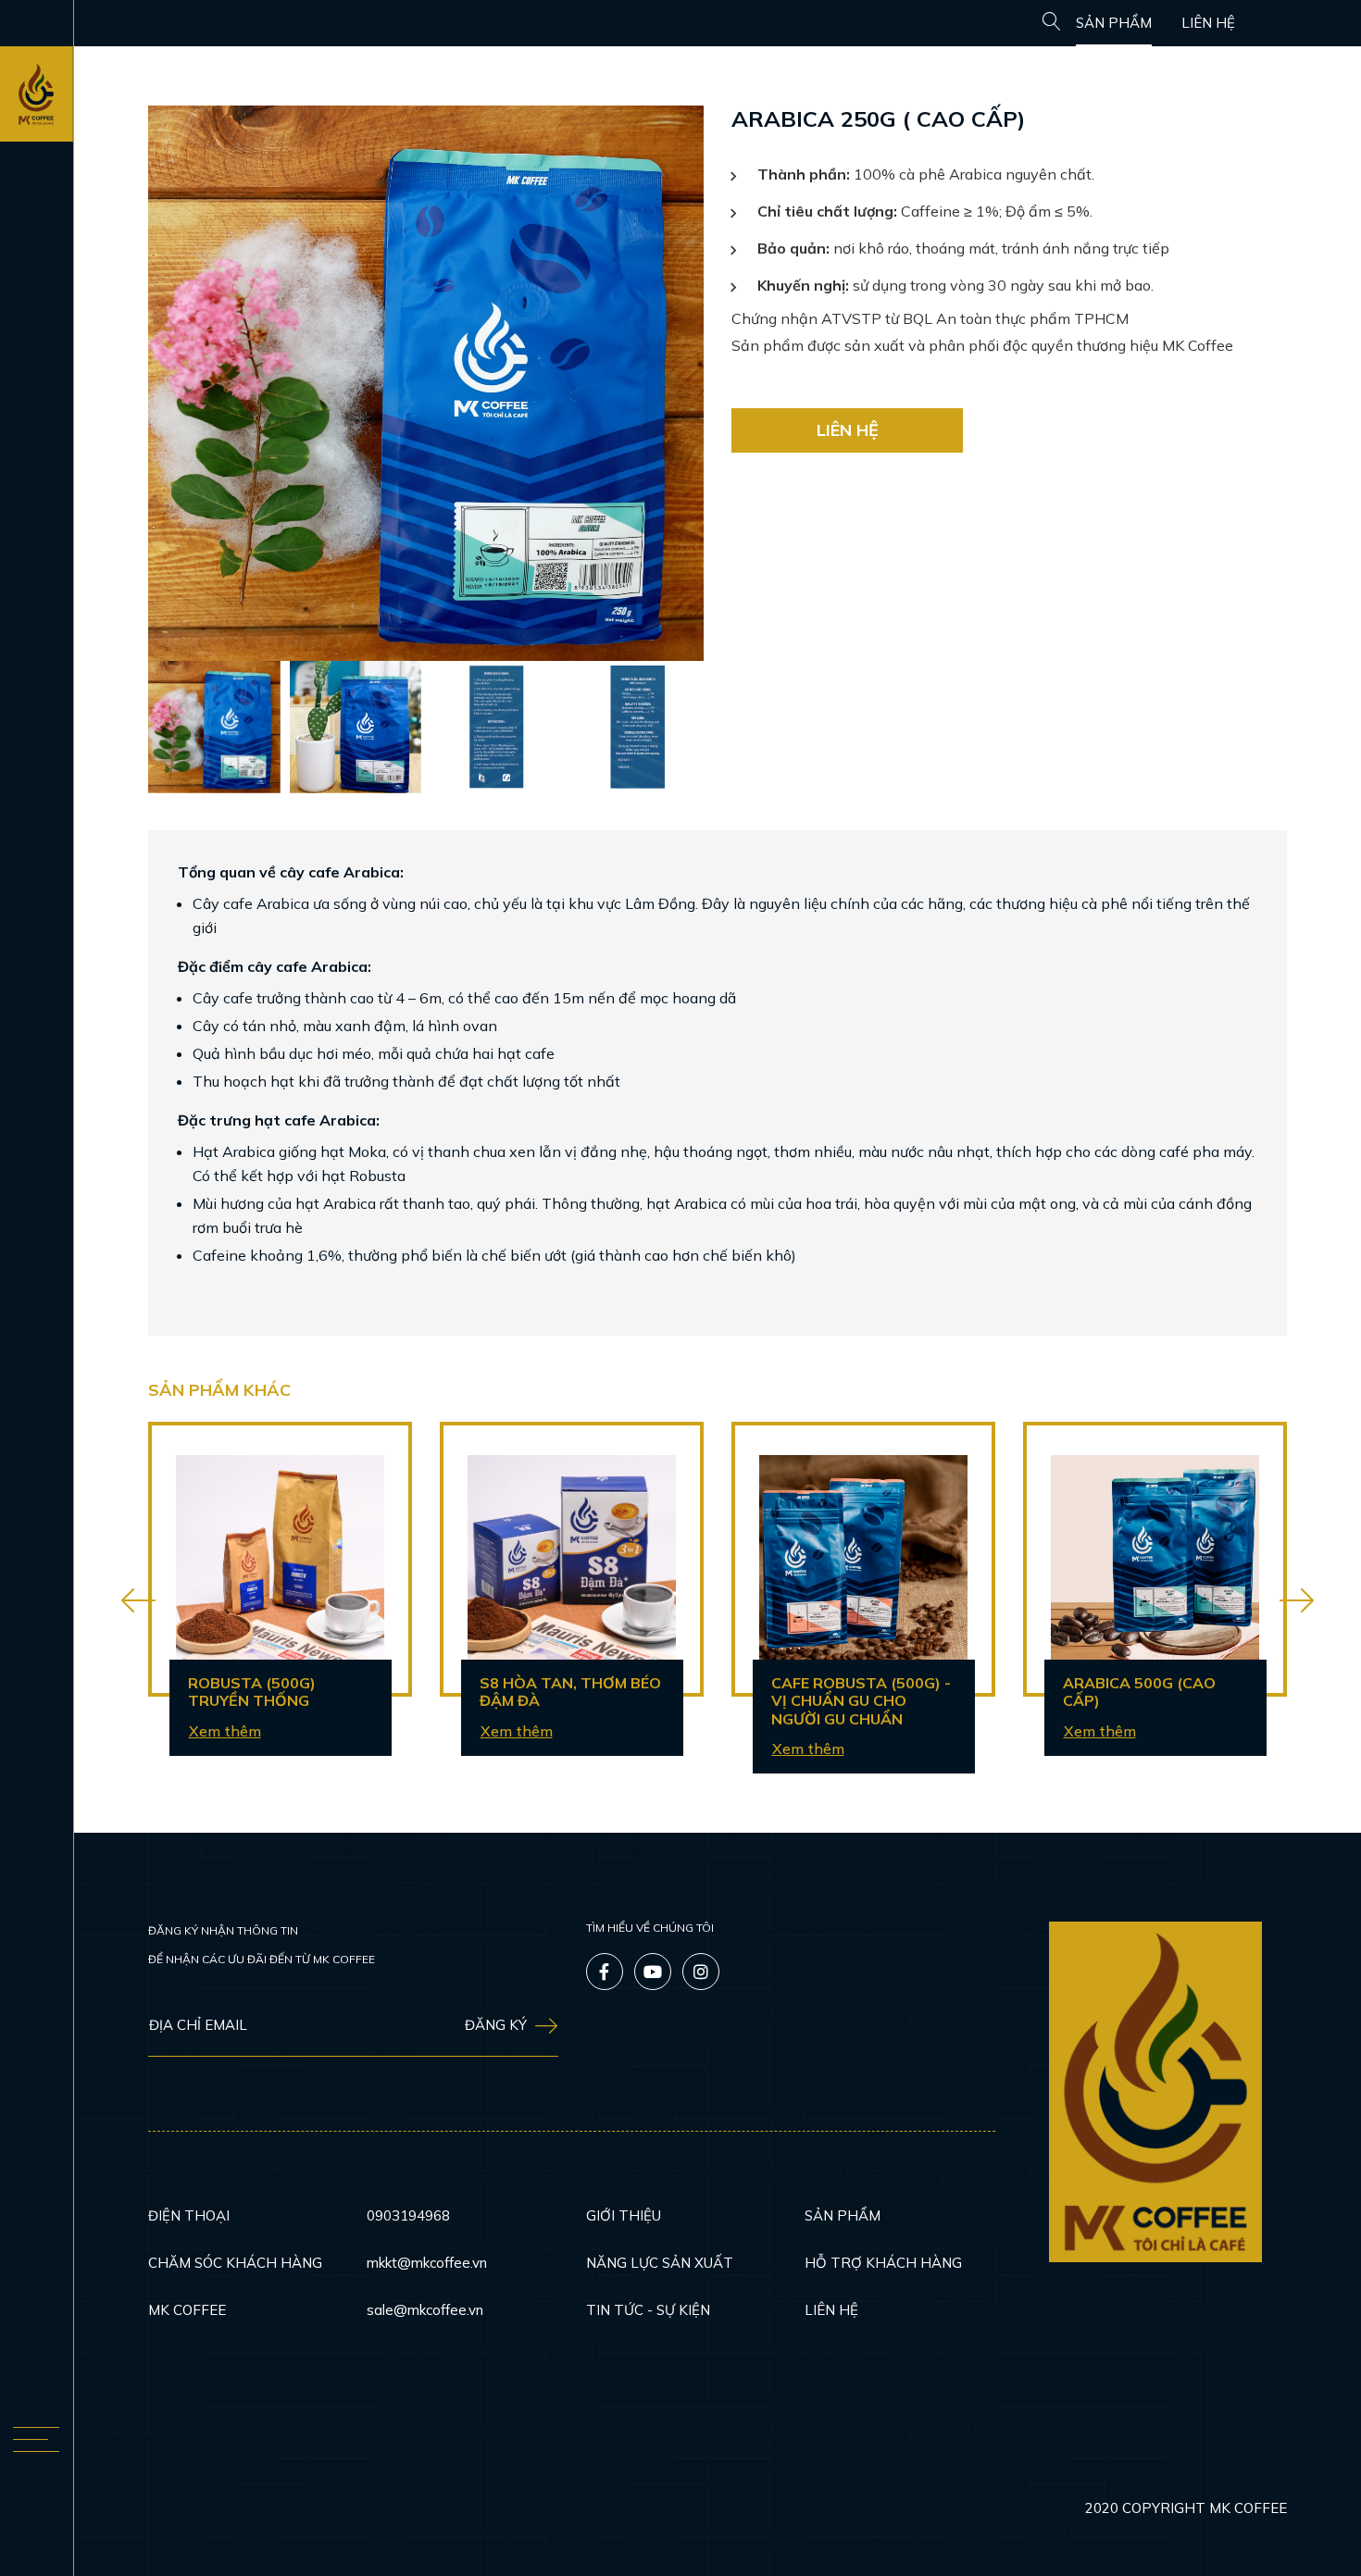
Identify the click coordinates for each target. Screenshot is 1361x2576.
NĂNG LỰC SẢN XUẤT (660, 2263)
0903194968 (408, 2215)
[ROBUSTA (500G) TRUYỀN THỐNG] (280, 1559)
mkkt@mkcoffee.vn (427, 2263)
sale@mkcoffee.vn (425, 2310)
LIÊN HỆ (1208, 23)
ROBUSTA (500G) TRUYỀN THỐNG (252, 1692)
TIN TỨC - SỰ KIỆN (648, 2310)
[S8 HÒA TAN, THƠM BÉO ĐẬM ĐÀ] (572, 1559)
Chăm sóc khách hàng (235, 2263)
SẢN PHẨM (1114, 23)
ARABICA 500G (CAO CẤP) (1139, 1692)
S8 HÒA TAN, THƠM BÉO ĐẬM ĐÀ (570, 1692)
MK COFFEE (187, 2310)
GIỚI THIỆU (624, 2215)
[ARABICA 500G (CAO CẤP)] (1155, 1559)
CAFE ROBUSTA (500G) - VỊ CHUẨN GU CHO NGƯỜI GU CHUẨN (861, 1701)
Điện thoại (189, 2215)
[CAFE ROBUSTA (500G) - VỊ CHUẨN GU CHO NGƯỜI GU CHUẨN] (863, 1559)
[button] (139, 1602)
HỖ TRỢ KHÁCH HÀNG (883, 2263)
